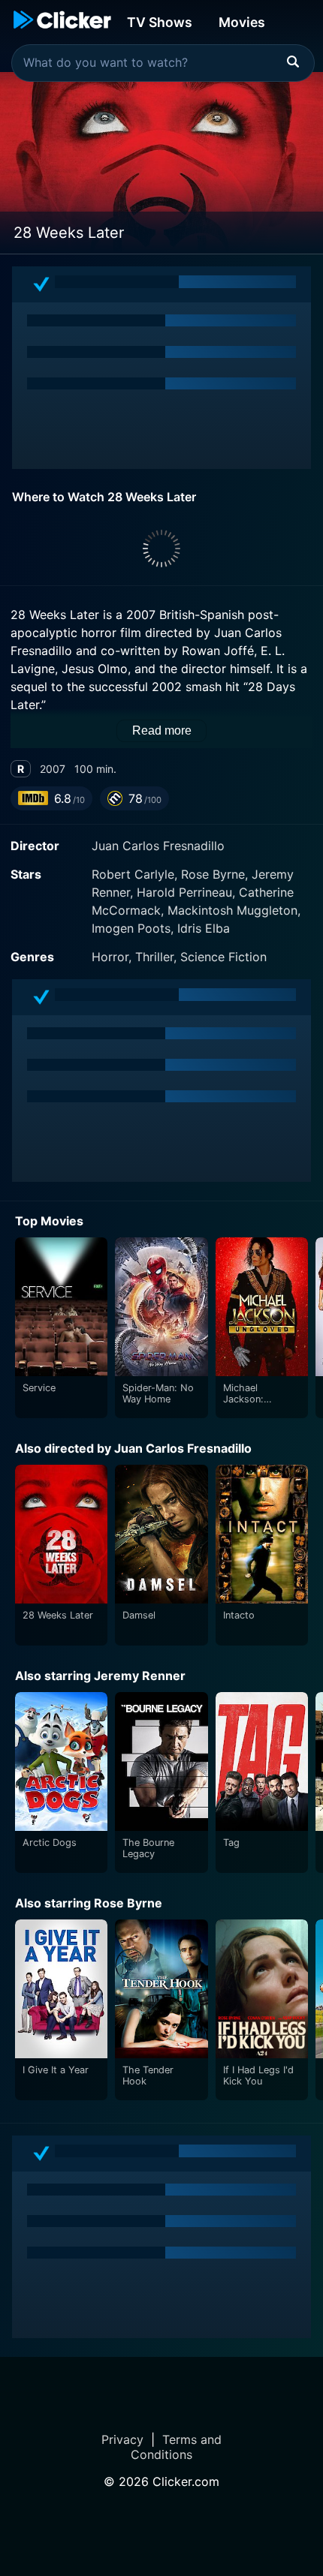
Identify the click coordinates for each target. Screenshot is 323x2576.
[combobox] (163, 63)
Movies (242, 22)
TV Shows (160, 22)
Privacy (122, 2439)
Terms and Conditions (176, 2447)
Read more (162, 730)
